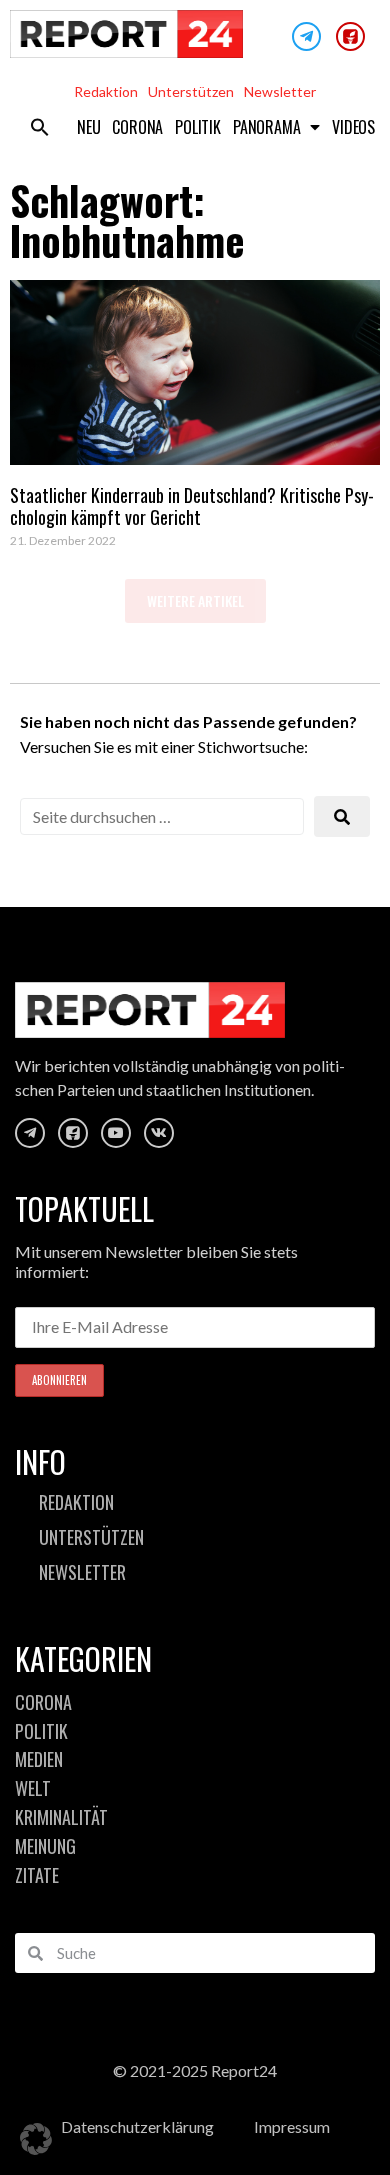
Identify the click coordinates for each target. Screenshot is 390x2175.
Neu (88, 127)
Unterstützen (191, 91)
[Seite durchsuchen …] (162, 816)
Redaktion (106, 91)
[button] (40, 127)
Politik (198, 127)
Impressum (292, 2126)
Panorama (266, 127)
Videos (353, 127)
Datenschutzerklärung (137, 2126)
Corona (137, 127)
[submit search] (342, 816)
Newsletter (280, 91)
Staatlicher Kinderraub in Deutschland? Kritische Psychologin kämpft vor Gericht (192, 506)
